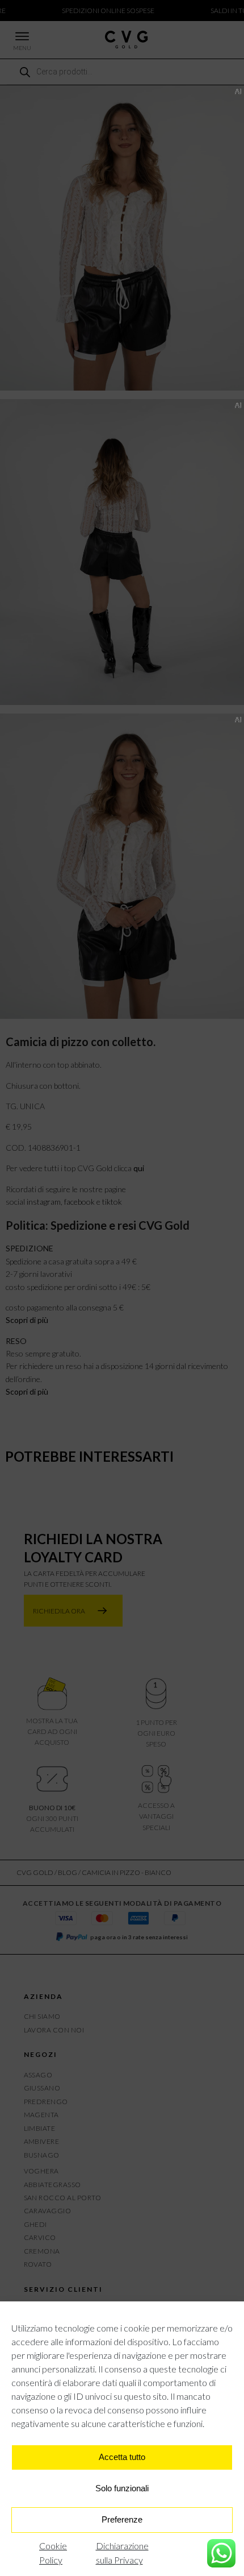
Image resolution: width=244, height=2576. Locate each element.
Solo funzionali (122, 2488)
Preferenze (122, 2519)
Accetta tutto (122, 2457)
